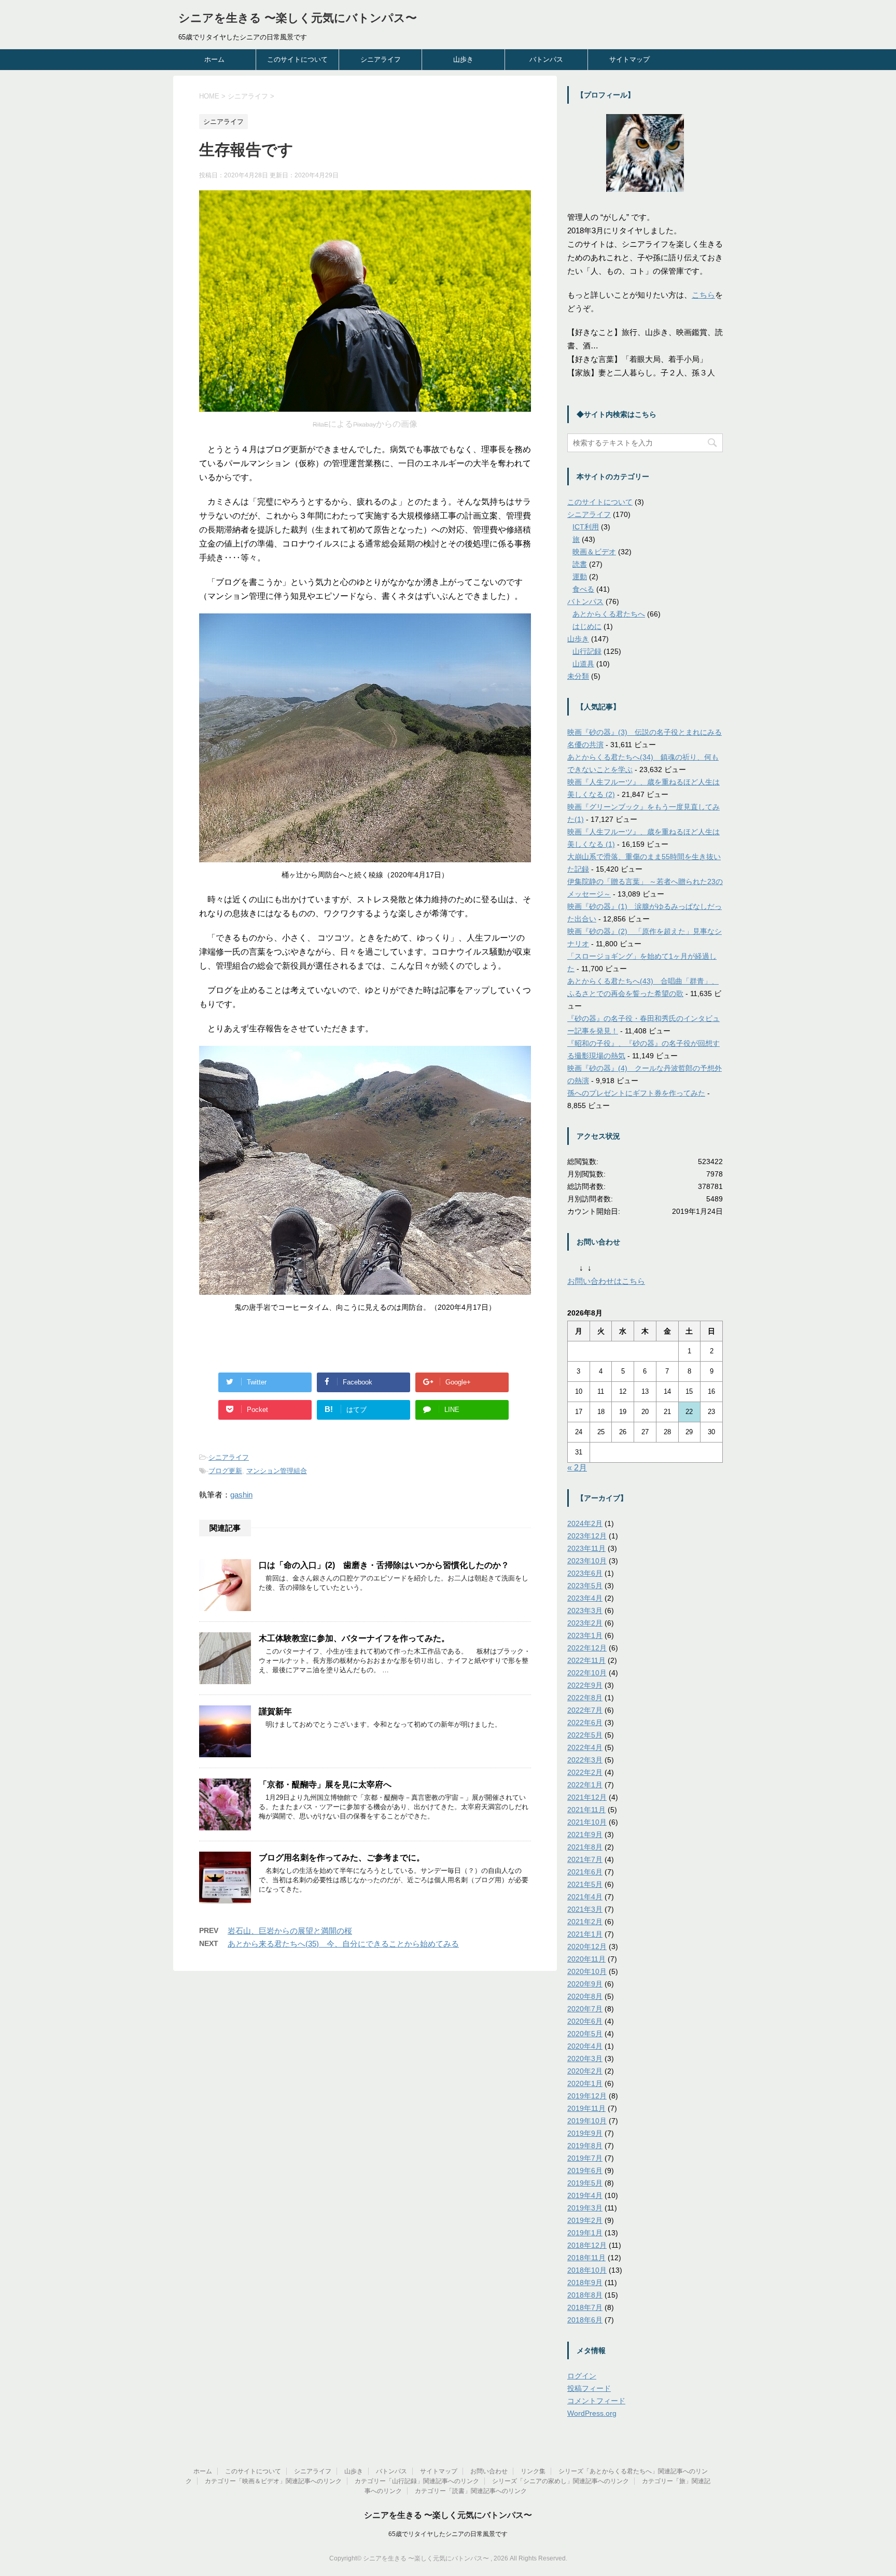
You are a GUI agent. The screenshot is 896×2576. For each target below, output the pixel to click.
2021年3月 (585, 1909)
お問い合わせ (489, 2471)
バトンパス (546, 59)
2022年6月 (585, 1723)
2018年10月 (587, 2270)
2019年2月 (585, 2220)
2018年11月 (586, 2258)
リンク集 (533, 2471)
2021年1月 (585, 1934)
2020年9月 (585, 1984)
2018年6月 (585, 2320)
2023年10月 (587, 1561)
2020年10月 (587, 1971)
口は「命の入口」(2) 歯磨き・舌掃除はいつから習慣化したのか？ (384, 1565)
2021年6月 (585, 1872)
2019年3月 (585, 2208)
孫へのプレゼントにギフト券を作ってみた (636, 1093)
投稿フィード (589, 2388)
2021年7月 (585, 1859)
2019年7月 (585, 2158)
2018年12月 (587, 2245)
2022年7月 (585, 1710)
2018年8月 (585, 2295)
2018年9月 (585, 2283)
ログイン (582, 2376)
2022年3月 (585, 1760)
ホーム (214, 59)
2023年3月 (585, 1611)
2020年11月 (586, 1959)
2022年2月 (585, 1772)
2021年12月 (587, 1797)
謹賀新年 (275, 1711)
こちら (703, 295)
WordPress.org (592, 2413)
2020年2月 (585, 2071)
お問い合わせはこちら (606, 1281)
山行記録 (587, 651)
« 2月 (577, 1468)
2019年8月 (585, 2146)
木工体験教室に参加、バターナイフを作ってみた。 (354, 1638)
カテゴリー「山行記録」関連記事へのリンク (417, 2481)
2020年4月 (585, 2046)
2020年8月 (585, 1996)
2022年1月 (585, 1785)
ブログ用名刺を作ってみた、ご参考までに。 (342, 1858)
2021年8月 (585, 1847)
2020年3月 (585, 2059)
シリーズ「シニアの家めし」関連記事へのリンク (561, 2481)
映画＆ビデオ (594, 552)
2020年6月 (585, 2021)
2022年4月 (585, 1747)
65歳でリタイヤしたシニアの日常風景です (448, 2534)
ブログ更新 (225, 1471)
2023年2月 (585, 1623)
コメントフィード (596, 2401)
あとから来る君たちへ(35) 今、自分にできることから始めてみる (343, 1944)
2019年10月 (587, 2121)
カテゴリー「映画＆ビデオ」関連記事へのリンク (273, 2481)
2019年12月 (587, 2096)
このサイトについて (297, 59)
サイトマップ (629, 59)
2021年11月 (586, 1810)
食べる (583, 589)
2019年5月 (585, 2183)
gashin (241, 1495)
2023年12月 (587, 1536)
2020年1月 (585, 2083)
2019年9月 (585, 2133)
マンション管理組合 (277, 1471)
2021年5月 (585, 1884)
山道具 (583, 664)
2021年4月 (585, 1897)
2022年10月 (587, 1673)
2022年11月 (586, 1660)
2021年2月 (585, 1922)
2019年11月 (586, 2108)
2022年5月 (585, 1735)
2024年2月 (585, 1523)
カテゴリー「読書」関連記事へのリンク (471, 2491)
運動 (580, 577)
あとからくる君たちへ (609, 614)
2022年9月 (585, 1685)
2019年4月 (585, 2195)
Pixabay (365, 425)
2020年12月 (587, 1947)
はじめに (587, 626)
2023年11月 (586, 1548)
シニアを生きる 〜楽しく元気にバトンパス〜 (298, 18)
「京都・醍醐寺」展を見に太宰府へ (325, 1784)
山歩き (463, 59)
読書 (580, 564)
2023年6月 (585, 1573)
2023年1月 (585, 1635)
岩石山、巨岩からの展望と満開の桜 (290, 1931)
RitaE (320, 425)
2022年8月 (585, 1698)
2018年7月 (585, 2307)
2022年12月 (587, 1648)
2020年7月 (585, 2009)
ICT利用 (586, 527)
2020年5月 (585, 2034)
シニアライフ (381, 59)
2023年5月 (585, 1586)
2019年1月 (585, 2233)
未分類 (578, 676)
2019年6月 (585, 2171)
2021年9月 (585, 1835)
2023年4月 (585, 1598)
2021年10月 (587, 1822)
